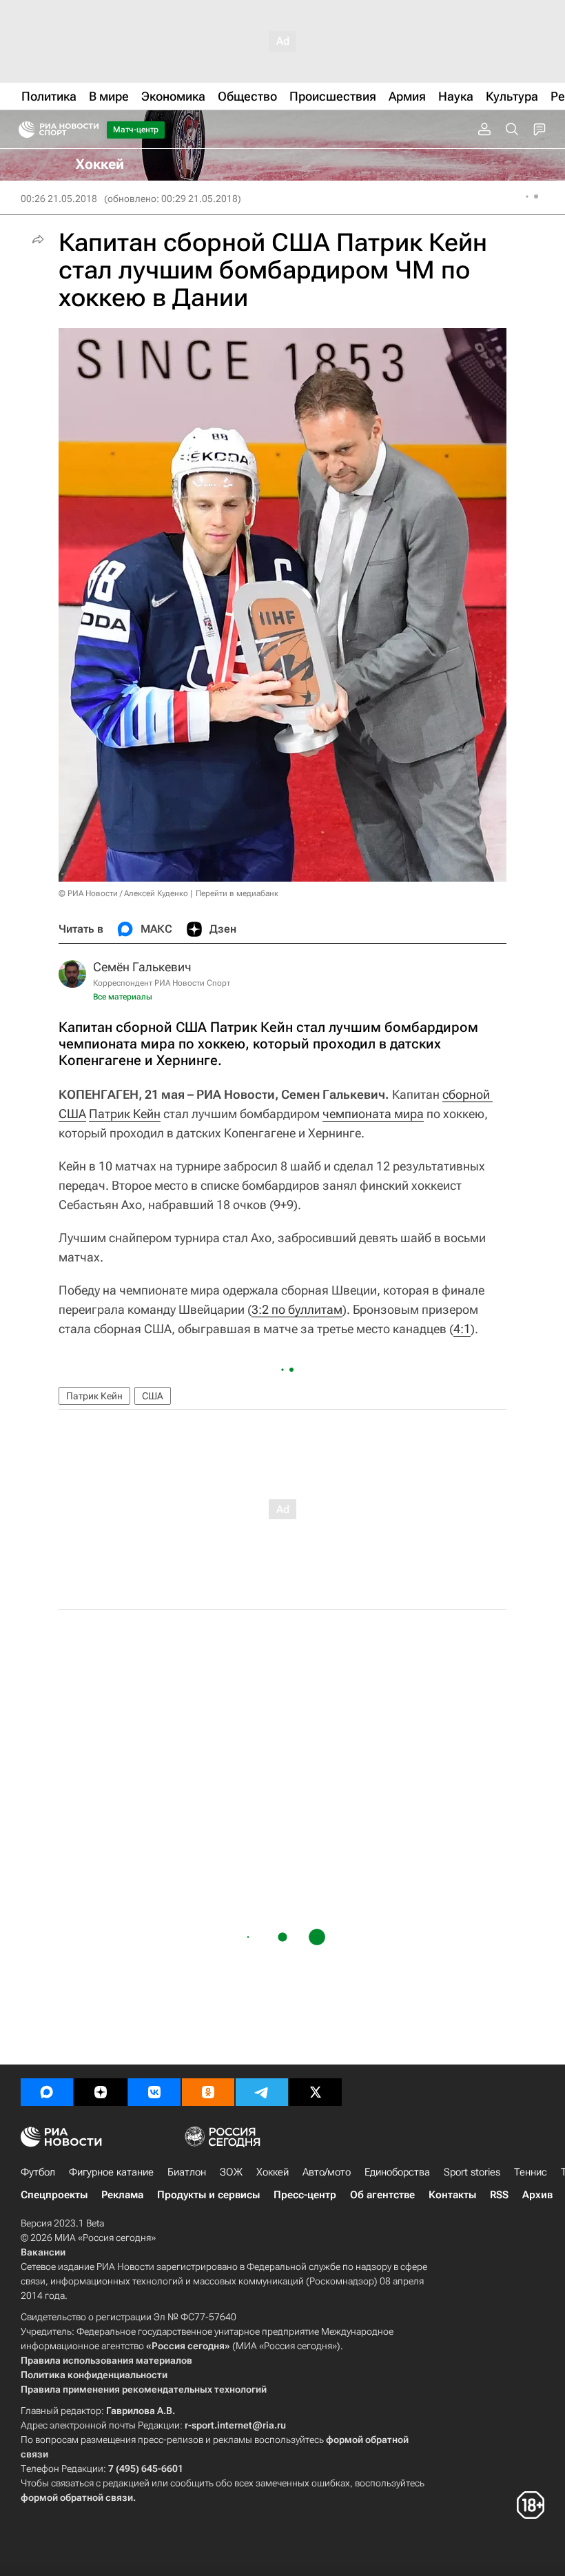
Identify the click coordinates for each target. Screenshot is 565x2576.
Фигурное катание (111, 2172)
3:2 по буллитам (297, 1309)
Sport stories (472, 2172)
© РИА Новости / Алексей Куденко (123, 893)
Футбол (38, 2172)
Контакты (452, 2195)
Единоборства (397, 2172)
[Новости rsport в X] (316, 2092)
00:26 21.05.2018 (59, 199)
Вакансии (43, 2252)
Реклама (122, 2195)
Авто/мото (327, 2172)
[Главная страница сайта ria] (22, 130)
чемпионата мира (373, 1114)
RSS (499, 2195)
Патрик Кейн (125, 1114)
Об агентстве (382, 2195)
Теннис (531, 2172)
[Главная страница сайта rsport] (90, 130)
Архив (537, 2195)
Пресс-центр (305, 2195)
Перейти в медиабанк (237, 893)
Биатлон (187, 2172)
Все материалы (123, 997)
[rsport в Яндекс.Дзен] (101, 2092)
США (153, 1396)
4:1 (462, 1329)
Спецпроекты (54, 2195)
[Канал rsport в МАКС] (47, 2092)
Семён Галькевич (142, 967)
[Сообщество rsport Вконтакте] (154, 2092)
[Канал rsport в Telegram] (262, 2092)
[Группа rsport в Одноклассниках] (208, 2092)
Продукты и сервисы (208, 2195)
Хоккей (273, 2172)
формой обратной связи (77, 2497)
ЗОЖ (231, 2172)
